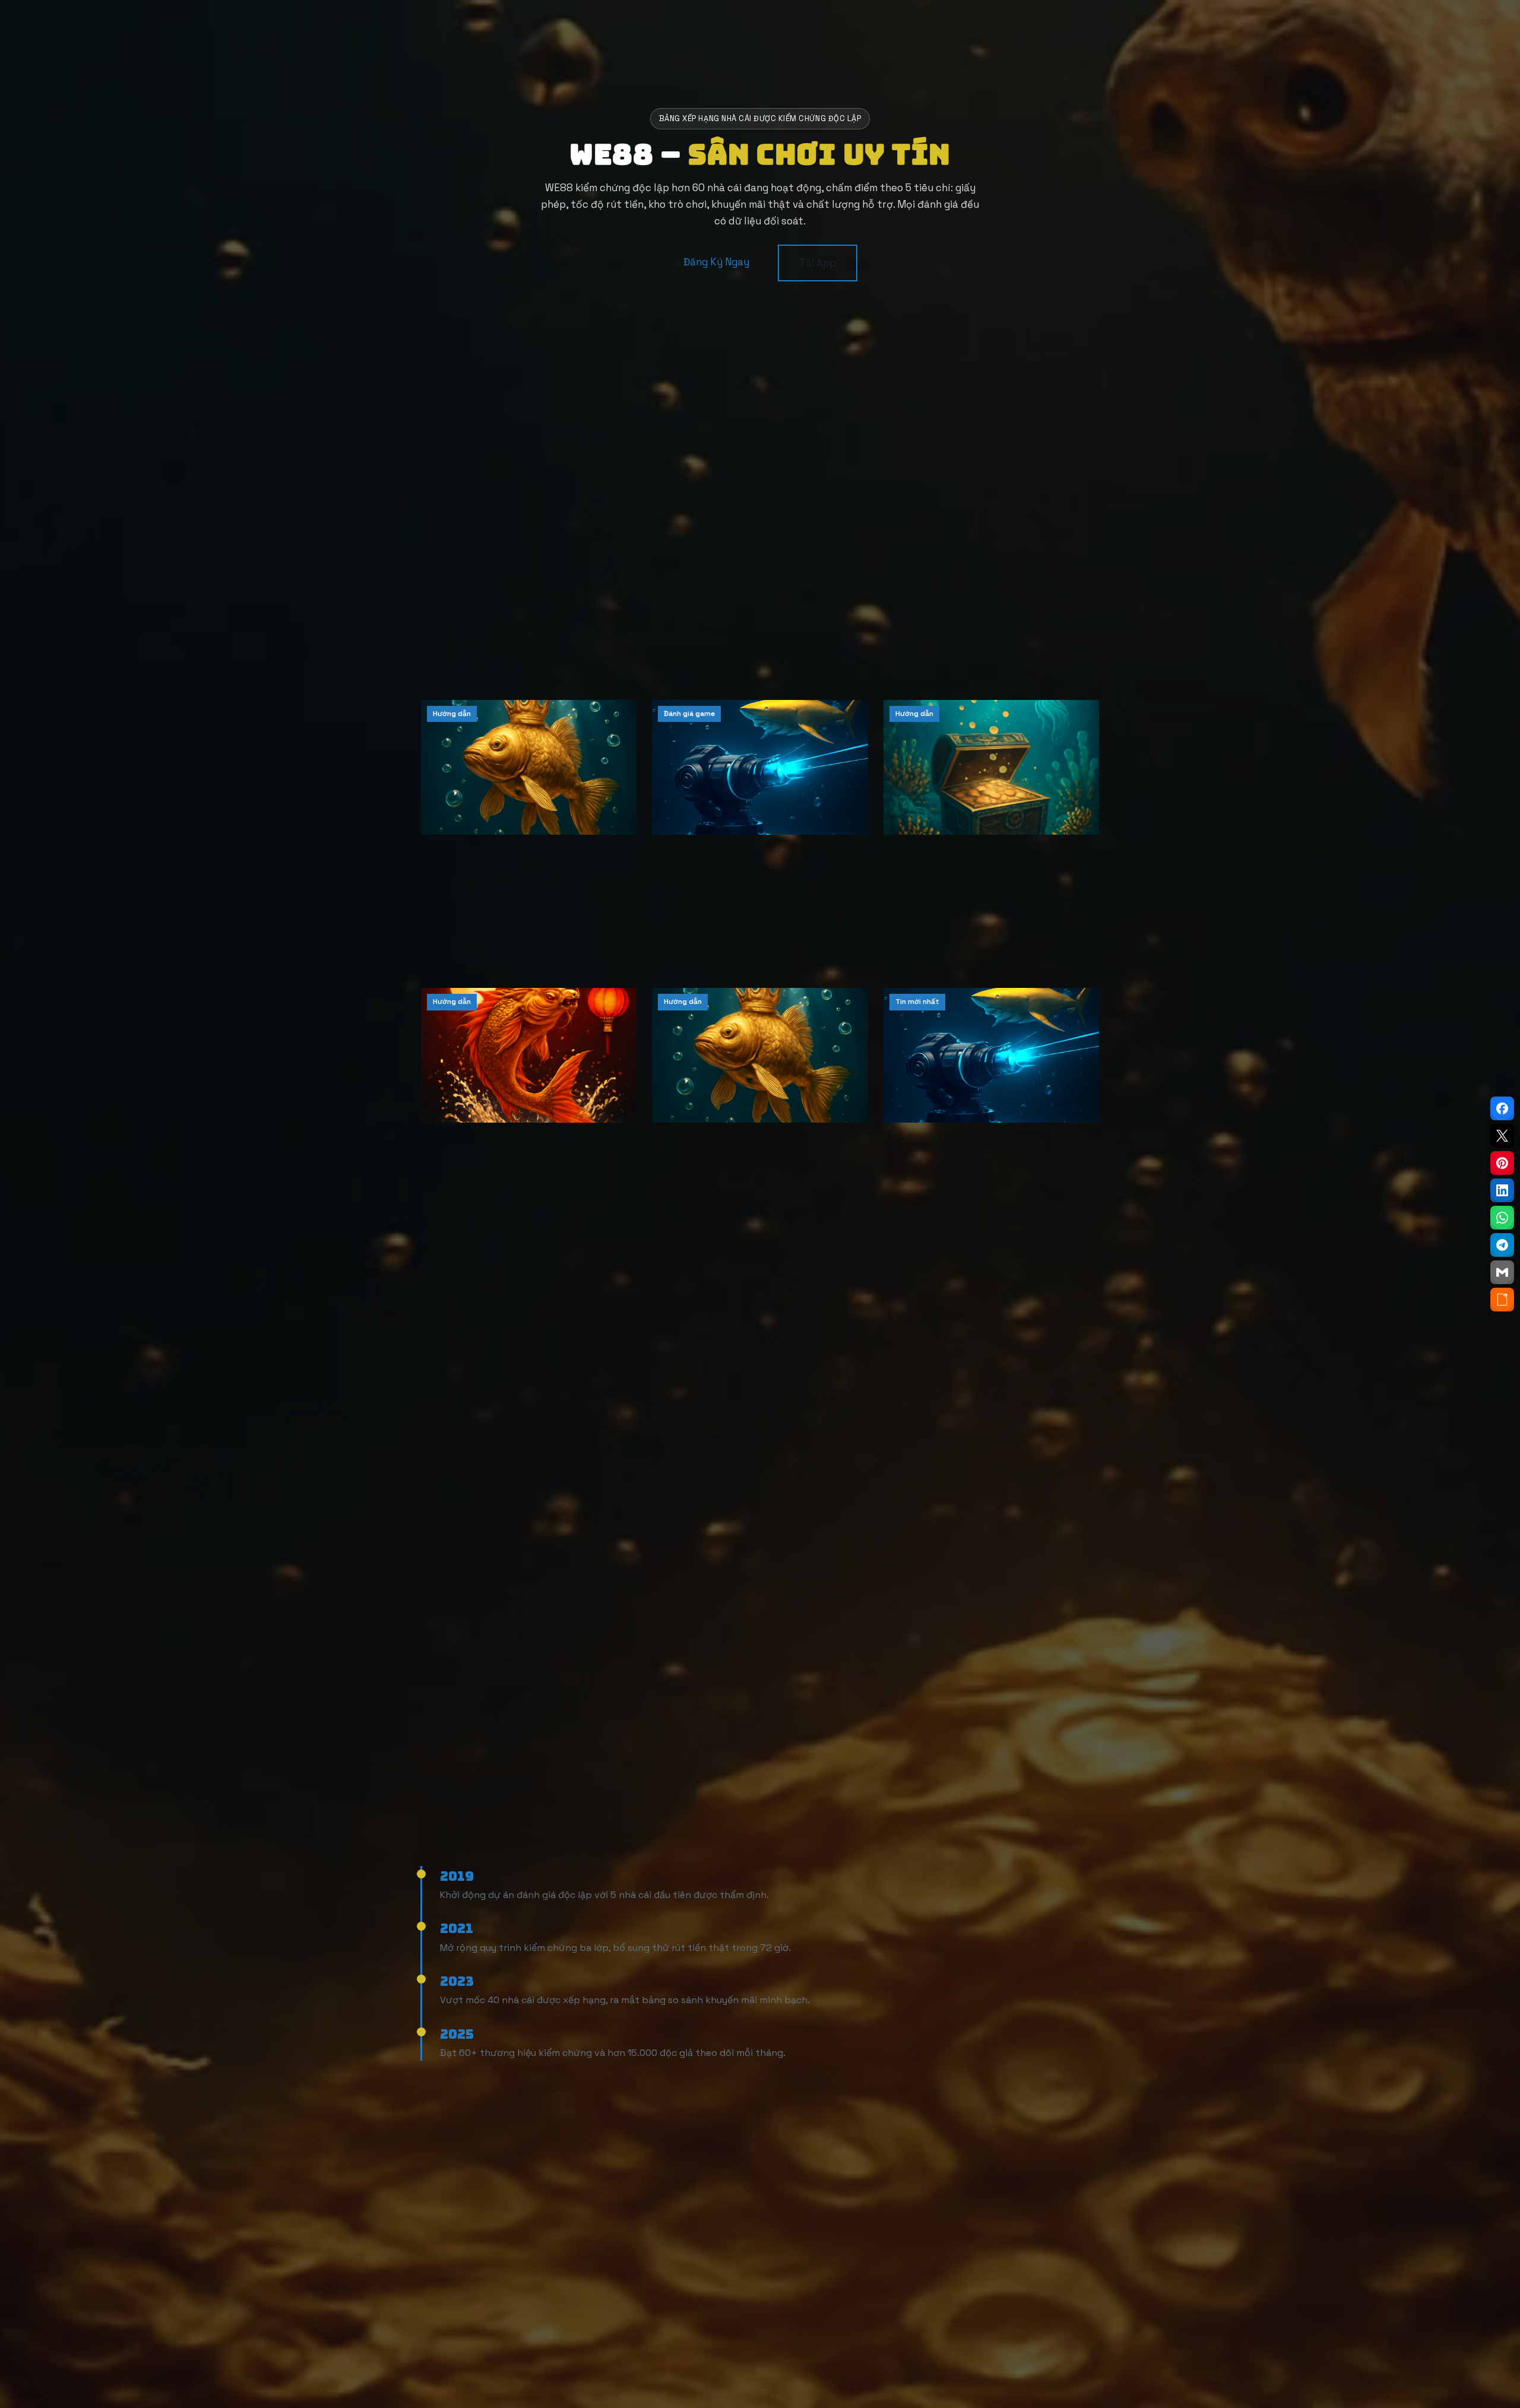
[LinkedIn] (1502, 1190)
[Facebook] (1502, 1108)
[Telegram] (1502, 1245)
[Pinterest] (1502, 1163)
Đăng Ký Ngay (716, 262)
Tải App (818, 263)
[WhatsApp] (1502, 1218)
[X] (1502, 1136)
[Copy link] (1502, 1300)
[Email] (1502, 1272)
